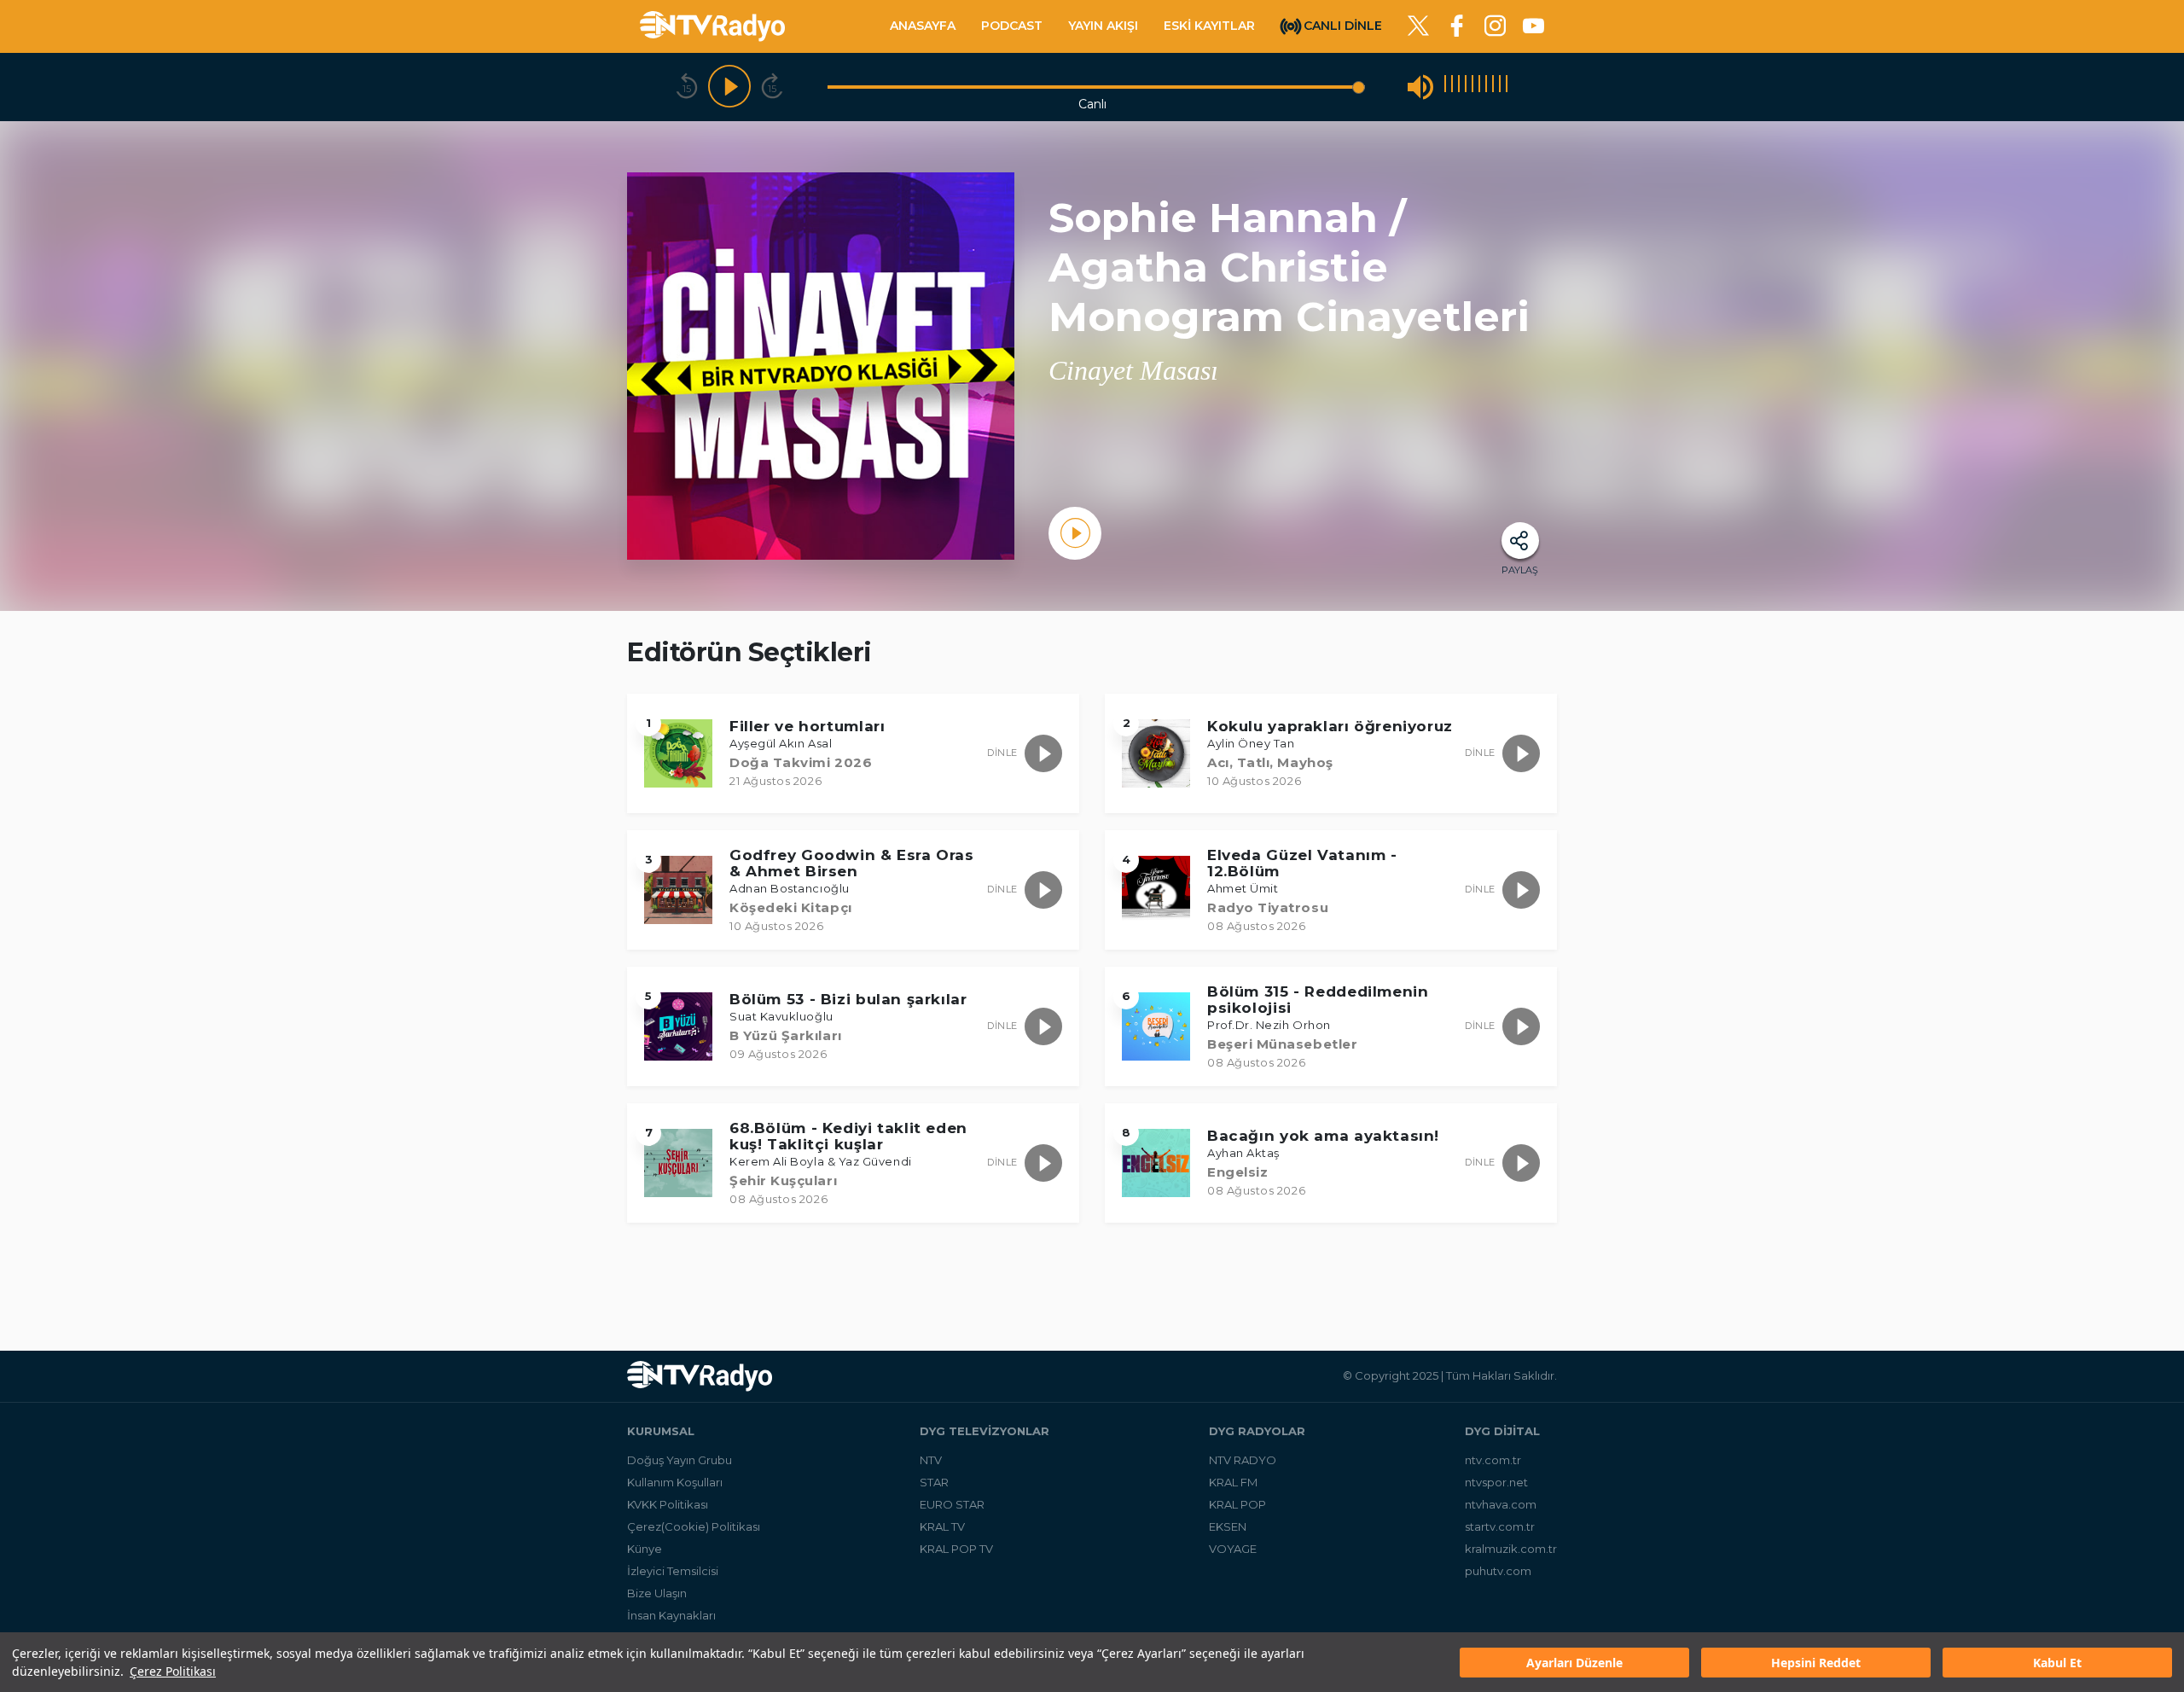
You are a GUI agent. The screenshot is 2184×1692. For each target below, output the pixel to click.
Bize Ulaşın (657, 1593)
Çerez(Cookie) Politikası (694, 1526)
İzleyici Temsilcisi (673, 1571)
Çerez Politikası (173, 1671)
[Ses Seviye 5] (1472, 87)
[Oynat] (729, 87)
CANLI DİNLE (1343, 25)
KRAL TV (942, 1526)
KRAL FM (1233, 1482)
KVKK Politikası (668, 1504)
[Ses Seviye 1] (1445, 87)
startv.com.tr (1500, 1526)
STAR (934, 1482)
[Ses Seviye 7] (1486, 87)
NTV (931, 1460)
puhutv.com (1498, 1571)
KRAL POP (1237, 1504)
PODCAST (1012, 26)
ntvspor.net (1496, 1482)
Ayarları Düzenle (1574, 1663)
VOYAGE (1233, 1549)
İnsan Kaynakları (671, 1615)
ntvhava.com (1501, 1504)
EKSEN (1228, 1526)
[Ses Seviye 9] (1500, 87)
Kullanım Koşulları (675, 1482)
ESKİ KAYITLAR (1209, 26)
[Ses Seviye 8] (1493, 87)
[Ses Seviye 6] (1479, 87)
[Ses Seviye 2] (1452, 87)
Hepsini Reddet (1816, 1663)
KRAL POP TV (956, 1549)
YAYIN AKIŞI (1103, 26)
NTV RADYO (1243, 1460)
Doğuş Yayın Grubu (680, 1460)
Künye (645, 1549)
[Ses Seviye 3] (1459, 87)
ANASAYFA (923, 26)
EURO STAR (952, 1504)
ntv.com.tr (1493, 1460)
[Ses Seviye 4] (1466, 87)
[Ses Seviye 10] (1507, 87)
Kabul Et (2057, 1663)
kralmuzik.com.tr (1511, 1549)
